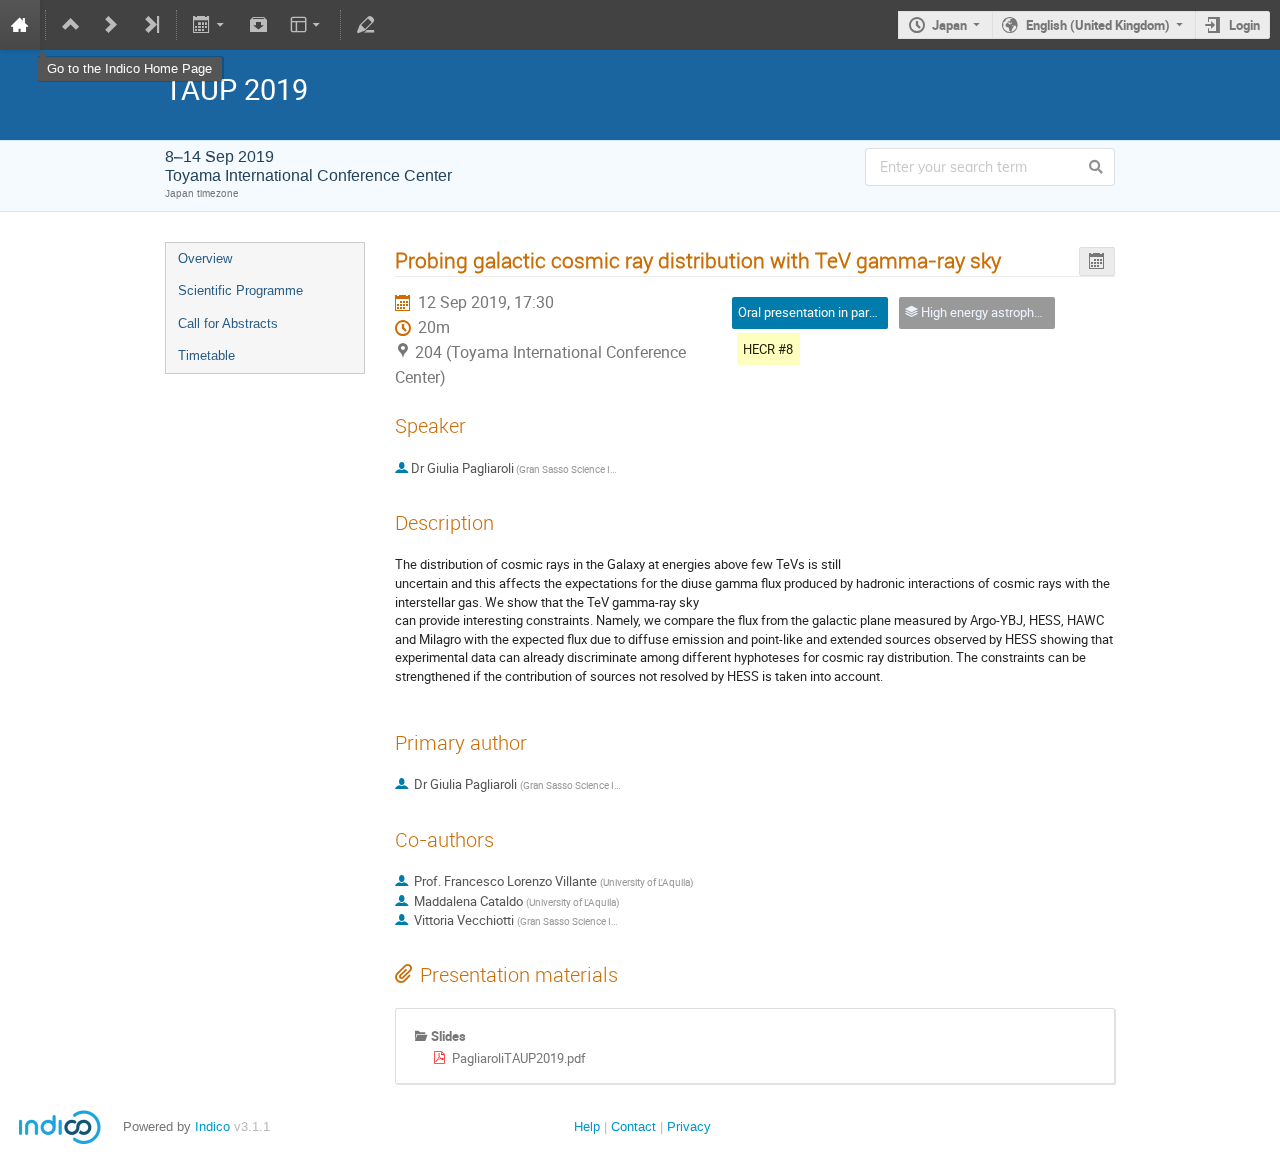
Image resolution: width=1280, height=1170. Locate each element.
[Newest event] (151, 25)
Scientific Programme (240, 290)
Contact (633, 1126)
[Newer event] (111, 25)
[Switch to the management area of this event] (366, 25)
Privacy (689, 1126)
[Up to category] (71, 25)
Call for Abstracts (228, 323)
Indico (212, 1126)
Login (1244, 25)
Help (587, 1126)
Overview (205, 258)
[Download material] (258, 25)
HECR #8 (768, 349)
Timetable (206, 355)
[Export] (210, 25)
